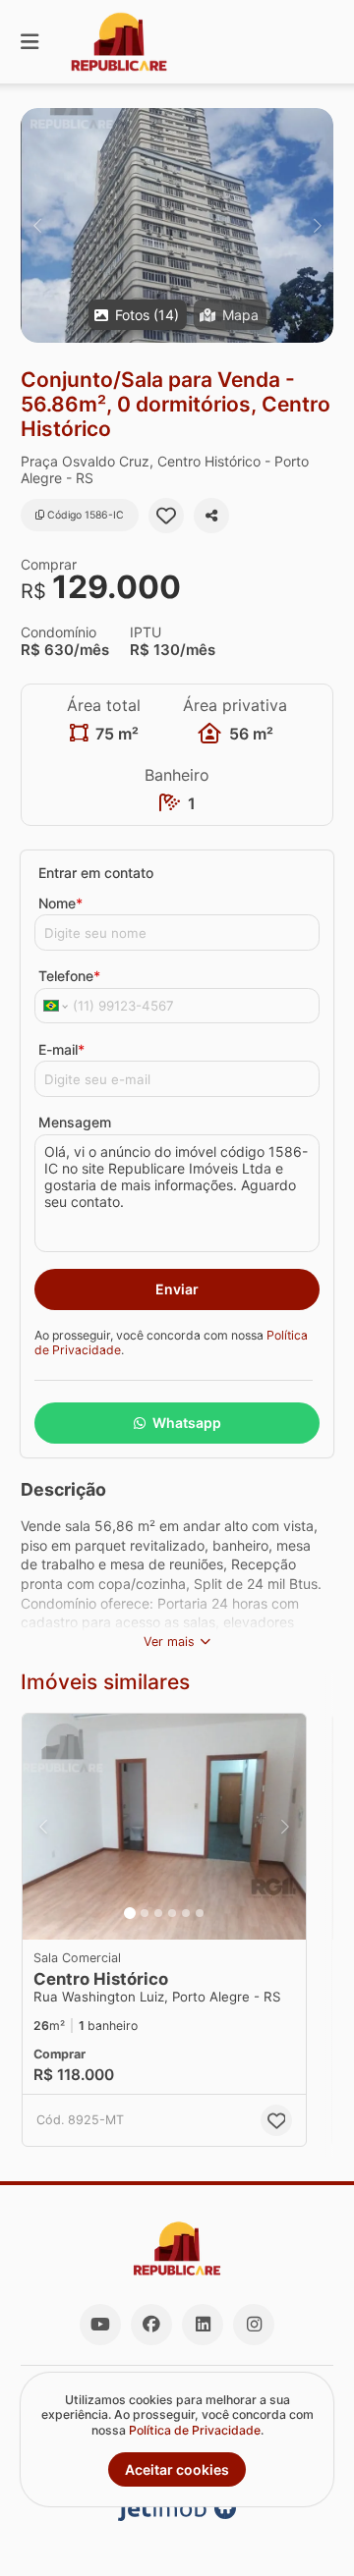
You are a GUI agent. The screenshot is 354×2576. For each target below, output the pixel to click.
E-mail (61, 1049)
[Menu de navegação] (29, 42)
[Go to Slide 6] (200, 1913)
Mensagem (75, 1122)
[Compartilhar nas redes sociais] (211, 516)
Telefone (69, 976)
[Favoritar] (166, 516)
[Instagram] (254, 2325)
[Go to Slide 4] (172, 1913)
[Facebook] (151, 2325)
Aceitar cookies (177, 2469)
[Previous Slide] (37, 225)
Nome (60, 903)
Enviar (177, 1289)
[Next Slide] (317, 225)
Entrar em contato (96, 873)
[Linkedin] (203, 2325)
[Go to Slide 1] (130, 1913)
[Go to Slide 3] (158, 1913)
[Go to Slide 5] (186, 1913)
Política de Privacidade (195, 2430)
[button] (177, 225)
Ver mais (169, 1642)
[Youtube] (100, 2325)
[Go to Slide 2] (145, 1913)
